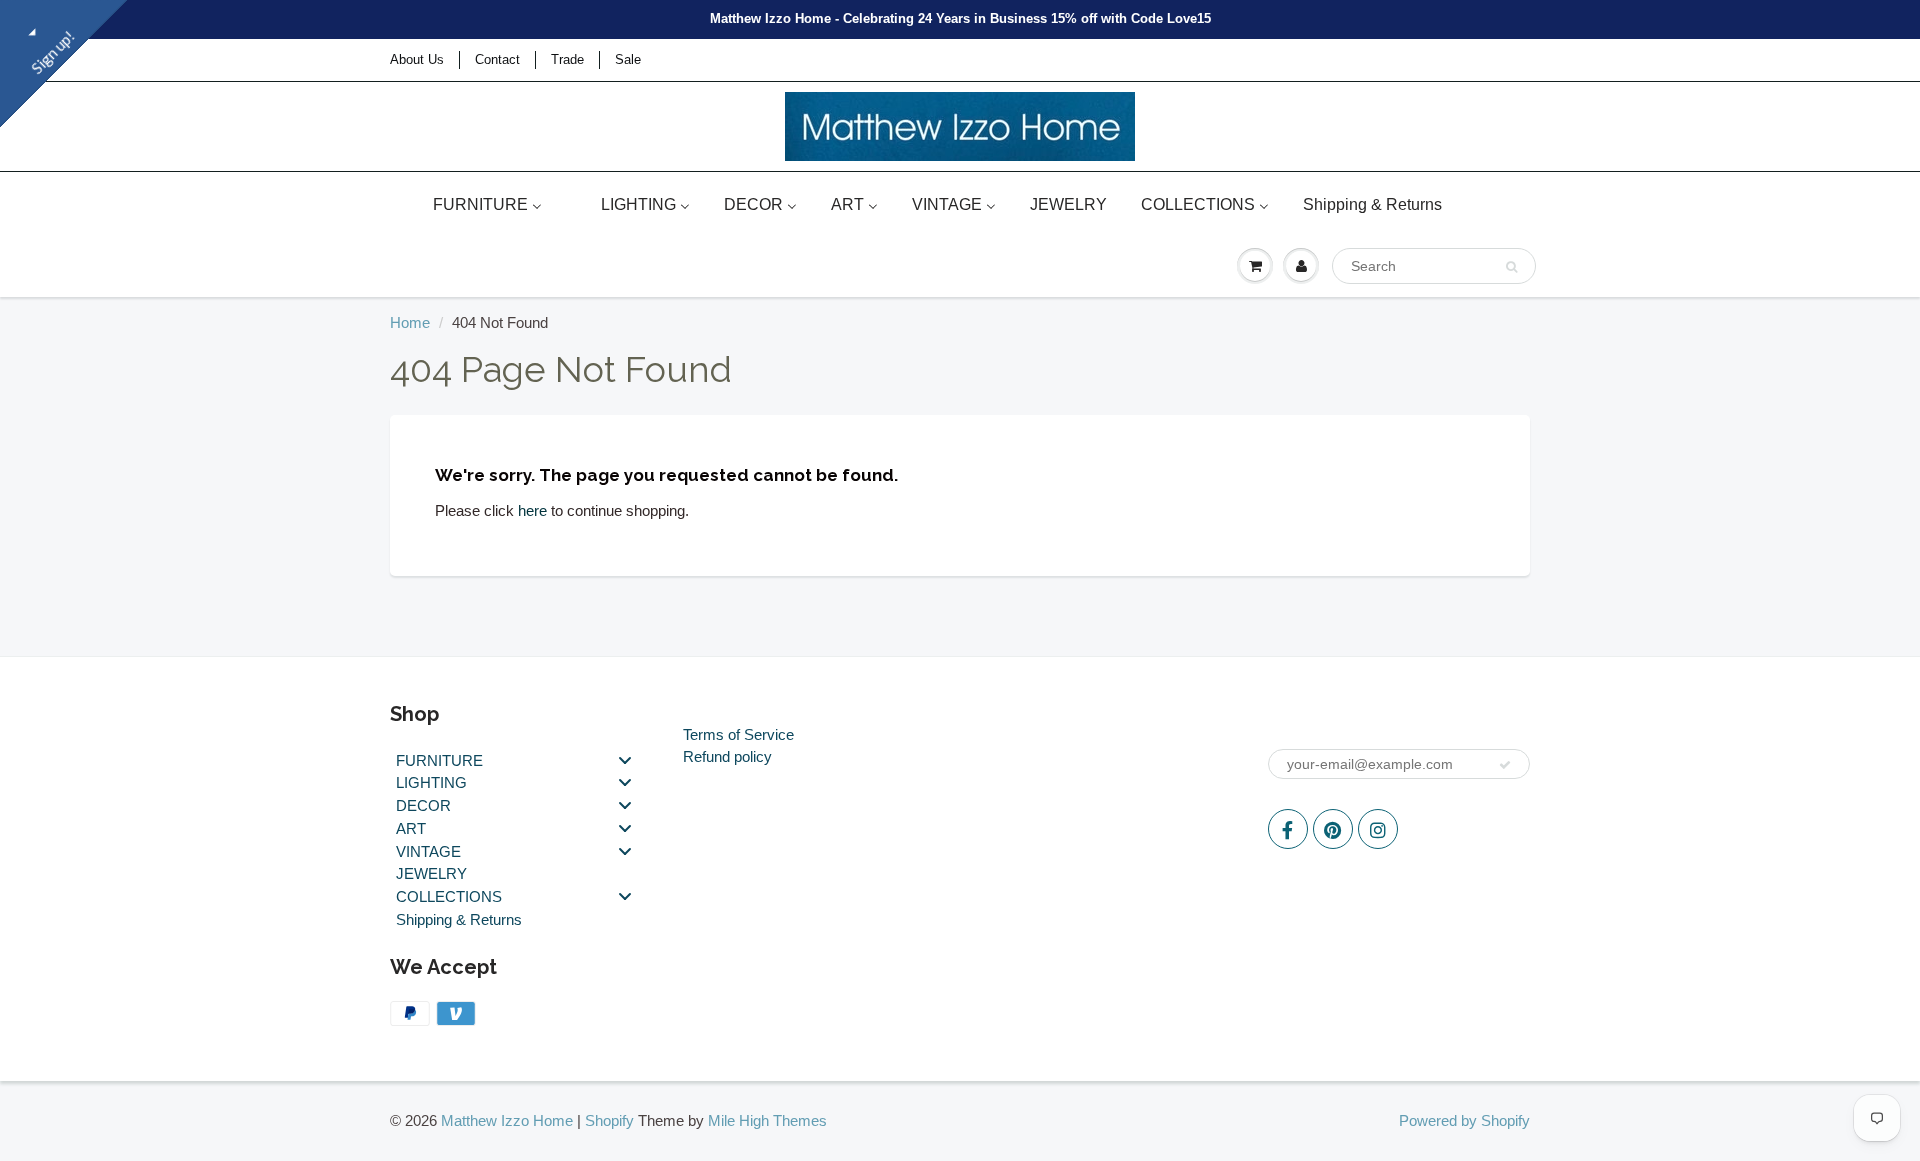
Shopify (609, 1120)
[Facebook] (1288, 829)
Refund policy (727, 756)
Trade (567, 59)
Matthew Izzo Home (507, 1120)
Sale (628, 59)
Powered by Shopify (1464, 1120)
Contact (497, 59)
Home (410, 322)
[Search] (1511, 267)
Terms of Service (738, 734)
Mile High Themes (767, 1120)
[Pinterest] (1333, 829)
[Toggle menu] (625, 759)
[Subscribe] (1505, 765)
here (532, 510)
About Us (417, 59)
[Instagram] (1378, 829)
